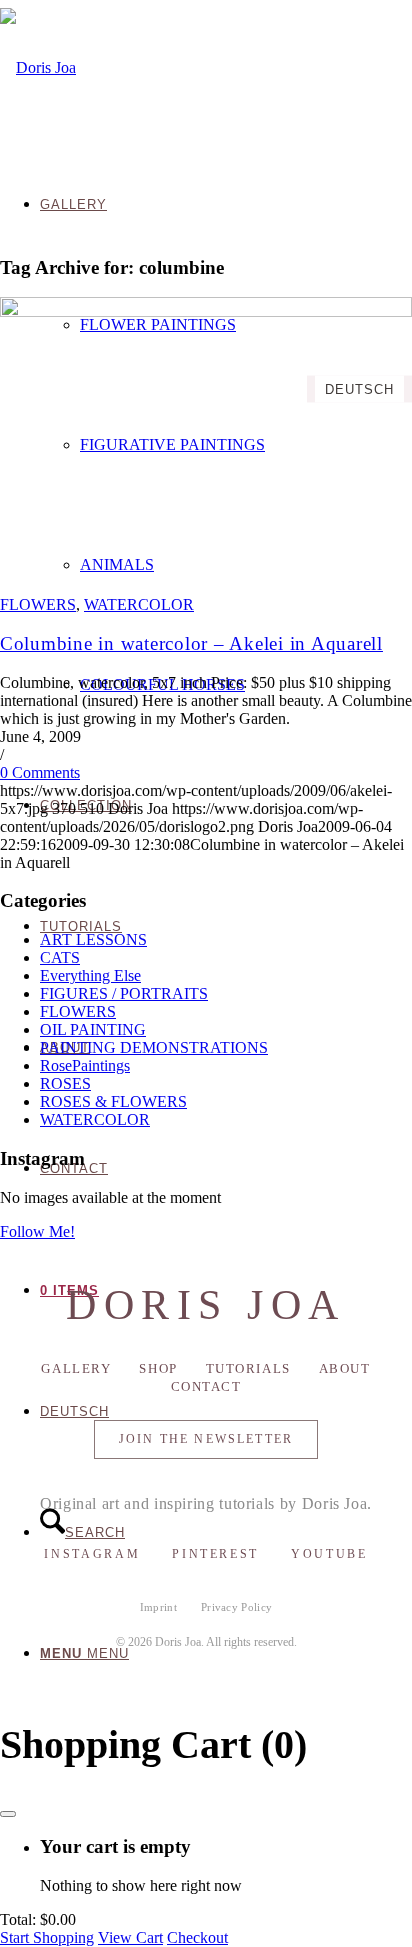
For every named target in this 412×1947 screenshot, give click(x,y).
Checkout (197, 1937)
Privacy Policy (237, 1607)
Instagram (92, 1554)
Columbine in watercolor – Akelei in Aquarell (191, 643)
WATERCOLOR (139, 604)
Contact (206, 1386)
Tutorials (248, 1368)
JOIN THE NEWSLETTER (206, 1439)
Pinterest (215, 1554)
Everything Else (90, 975)
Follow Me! (37, 1231)
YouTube (329, 1554)
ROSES (65, 1083)
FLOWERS (38, 604)
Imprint (158, 1607)
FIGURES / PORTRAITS (124, 993)
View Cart (130, 1937)
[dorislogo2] (38, 67)
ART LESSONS (93, 939)
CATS (60, 957)
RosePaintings (85, 1065)
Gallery (76, 1368)
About (345, 1368)
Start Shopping (47, 1937)
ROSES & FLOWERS (113, 1101)
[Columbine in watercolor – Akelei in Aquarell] (206, 311)
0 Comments (40, 772)
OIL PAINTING (93, 1029)
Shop (158, 1368)
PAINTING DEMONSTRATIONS (154, 1047)
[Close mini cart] (8, 1814)
